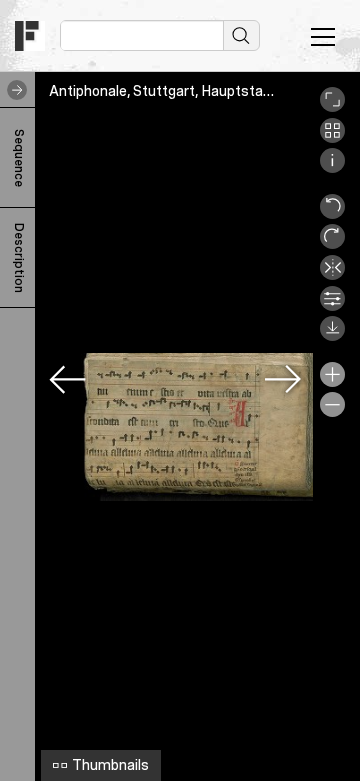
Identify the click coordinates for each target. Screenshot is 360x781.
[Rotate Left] (332, 214)
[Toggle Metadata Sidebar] (13, 90)
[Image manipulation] (332, 306)
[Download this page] (332, 336)
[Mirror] (332, 275)
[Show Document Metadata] (332, 168)
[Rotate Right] (332, 244)
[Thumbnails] (332, 138)
